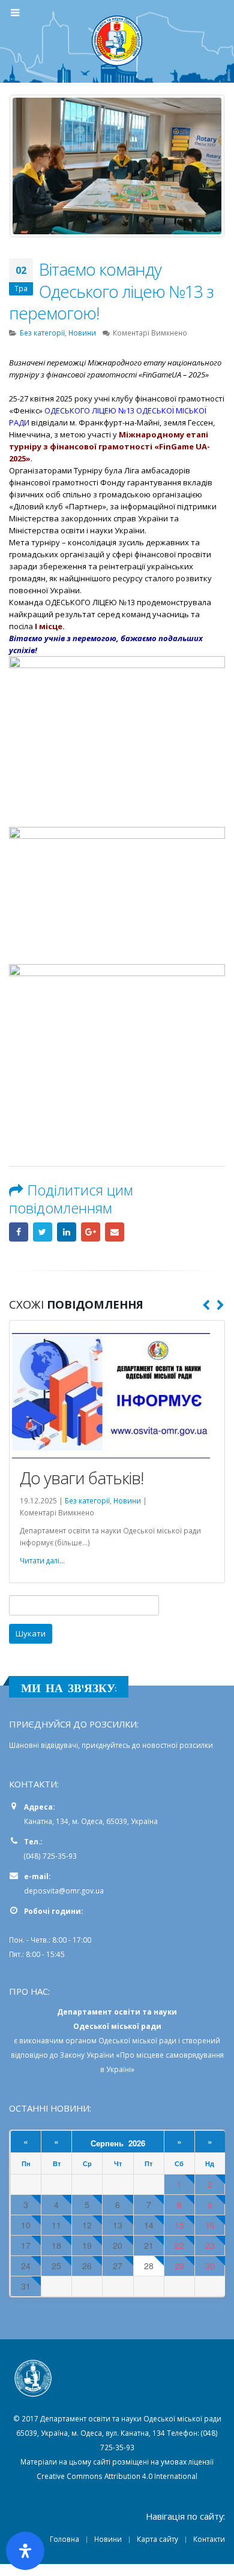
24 (26, 2266)
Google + (91, 1232)
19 (87, 2246)
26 (87, 2266)
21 (149, 2246)
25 (56, 2266)
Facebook (19, 1232)
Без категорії (42, 333)
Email (115, 1232)
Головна (64, 2539)
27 (118, 2266)
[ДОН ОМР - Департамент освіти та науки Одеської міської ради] (117, 41)
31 (26, 2286)
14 (149, 2225)
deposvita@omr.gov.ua (64, 1891)
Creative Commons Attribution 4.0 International (117, 2476)
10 (26, 2225)
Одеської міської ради (137, 2040)
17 (26, 2246)
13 (118, 2225)
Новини (82, 333)
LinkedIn (67, 1232)
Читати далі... (42, 1560)
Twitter (43, 1232)
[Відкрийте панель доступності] (25, 2551)
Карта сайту (157, 2539)
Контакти (209, 2539)
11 (56, 2225)
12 (87, 2225)
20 (118, 2246)
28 (149, 2266)
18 (56, 2246)
